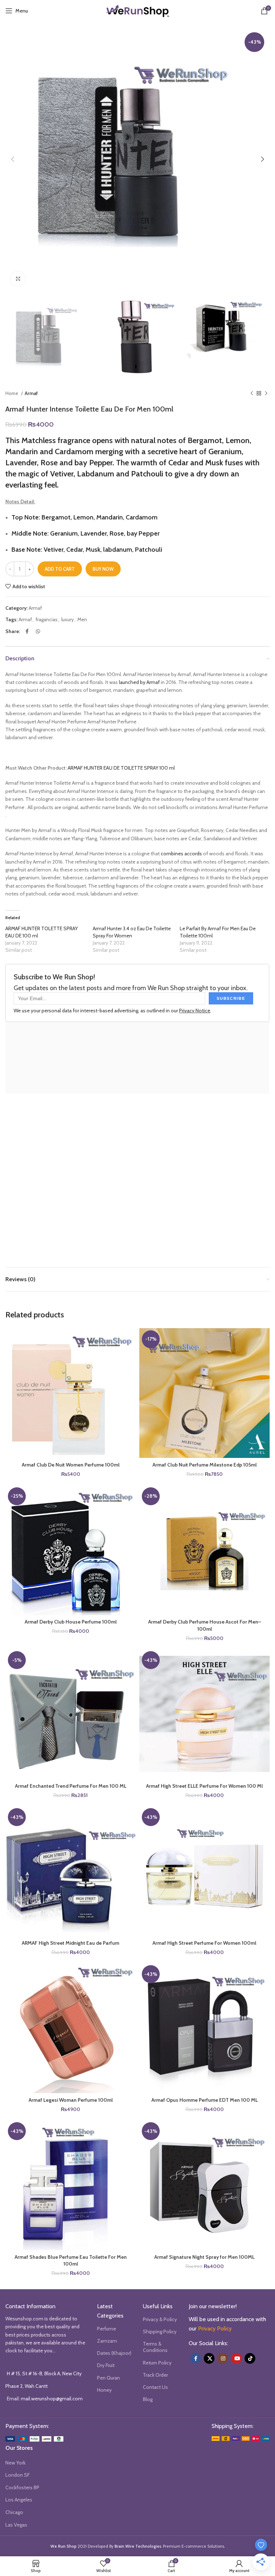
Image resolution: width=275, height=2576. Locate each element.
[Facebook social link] (27, 631)
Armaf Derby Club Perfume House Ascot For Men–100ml (205, 1625)
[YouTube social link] (236, 2358)
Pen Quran (108, 2378)
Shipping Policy (160, 2332)
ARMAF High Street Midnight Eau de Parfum (71, 1943)
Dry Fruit (106, 2365)
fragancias (47, 619)
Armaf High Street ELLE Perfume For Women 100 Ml (204, 1786)
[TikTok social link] (250, 2358)
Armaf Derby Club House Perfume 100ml (71, 1622)
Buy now (103, 569)
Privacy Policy (215, 2328)
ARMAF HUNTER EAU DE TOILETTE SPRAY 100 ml (121, 768)
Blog (148, 2399)
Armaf (31, 393)
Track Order (155, 2375)
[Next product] (266, 394)
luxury (67, 619)
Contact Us (155, 2387)
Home (12, 393)
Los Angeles (19, 2500)
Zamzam (107, 2341)
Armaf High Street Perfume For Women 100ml (204, 1943)
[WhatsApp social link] (38, 631)
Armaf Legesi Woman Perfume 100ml (71, 2100)
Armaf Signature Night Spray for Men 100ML (204, 2257)
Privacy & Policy (160, 2319)
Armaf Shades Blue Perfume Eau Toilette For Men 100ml (71, 2261)
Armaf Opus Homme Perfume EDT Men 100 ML (205, 2100)
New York (15, 2463)
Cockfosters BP (22, 2487)
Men (82, 619)
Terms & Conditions (155, 2347)
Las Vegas (16, 2525)
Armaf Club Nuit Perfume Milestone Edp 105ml (205, 1465)
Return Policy (157, 2363)
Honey (104, 2390)
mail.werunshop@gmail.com (52, 2399)
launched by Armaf (139, 682)
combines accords (181, 854)
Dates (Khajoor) (114, 2353)
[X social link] (209, 2358)
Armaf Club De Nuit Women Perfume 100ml (71, 1465)
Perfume (107, 2329)
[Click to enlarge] (18, 279)
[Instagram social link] (223, 2358)
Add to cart (60, 569)
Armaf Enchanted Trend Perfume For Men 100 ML (71, 1786)
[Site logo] (137, 10)
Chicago (14, 2512)
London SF (18, 2475)
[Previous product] (252, 394)
